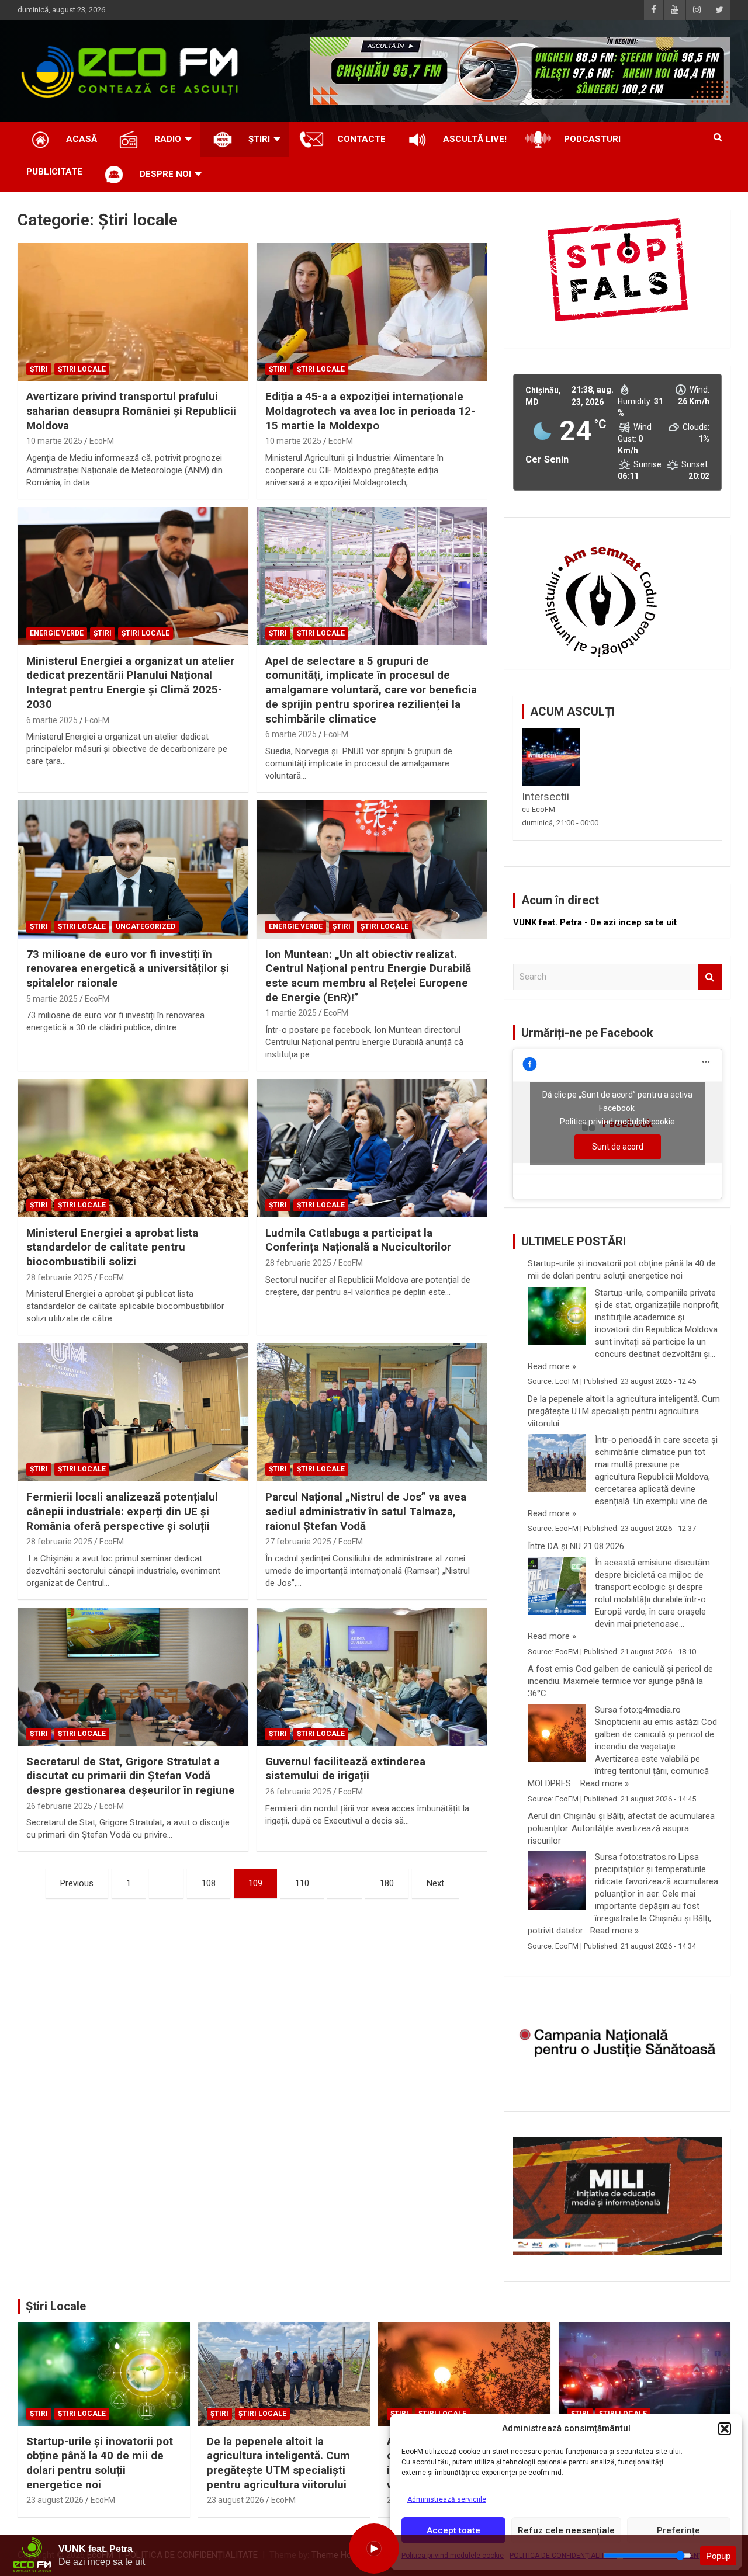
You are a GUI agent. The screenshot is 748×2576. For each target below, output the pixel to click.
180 (387, 1883)
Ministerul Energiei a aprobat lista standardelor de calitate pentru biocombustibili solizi (112, 1247)
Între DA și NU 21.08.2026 (576, 1546)
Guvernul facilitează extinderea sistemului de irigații (345, 1769)
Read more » (552, 1366)
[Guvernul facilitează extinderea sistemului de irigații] (371, 1676)
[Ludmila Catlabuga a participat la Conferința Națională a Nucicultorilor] (371, 1148)
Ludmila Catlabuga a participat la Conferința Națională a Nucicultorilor (358, 1240)
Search (710, 977)
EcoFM (102, 441)
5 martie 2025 (52, 999)
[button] (725, 2429)
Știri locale (82, 369)
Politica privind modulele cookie (617, 1122)
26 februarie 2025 (59, 1806)
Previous (77, 1883)
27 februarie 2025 (298, 1542)
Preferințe (678, 2530)
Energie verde (57, 633)
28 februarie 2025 (59, 1277)
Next (435, 1883)
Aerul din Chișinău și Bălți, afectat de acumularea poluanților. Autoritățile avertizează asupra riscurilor (621, 1828)
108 (209, 1883)
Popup (718, 2556)
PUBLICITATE (54, 172)
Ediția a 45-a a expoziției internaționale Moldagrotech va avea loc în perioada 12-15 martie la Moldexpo (370, 411)
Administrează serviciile (447, 2499)
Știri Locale (56, 2306)
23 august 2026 (55, 2500)
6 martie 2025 (52, 720)
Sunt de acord (618, 1147)
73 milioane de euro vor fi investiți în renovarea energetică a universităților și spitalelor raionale (128, 968)
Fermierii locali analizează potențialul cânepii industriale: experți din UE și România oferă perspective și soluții (122, 1511)
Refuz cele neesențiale (566, 2530)
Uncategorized (146, 926)
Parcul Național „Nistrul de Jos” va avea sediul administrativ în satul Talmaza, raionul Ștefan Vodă (366, 1511)
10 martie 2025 (54, 441)
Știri (39, 369)
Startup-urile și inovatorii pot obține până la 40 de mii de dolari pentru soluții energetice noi (622, 1270)
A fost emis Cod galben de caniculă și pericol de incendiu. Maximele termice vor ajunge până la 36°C (620, 1681)
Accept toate (453, 2530)
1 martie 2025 (291, 1013)
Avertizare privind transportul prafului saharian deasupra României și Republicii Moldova (131, 411)
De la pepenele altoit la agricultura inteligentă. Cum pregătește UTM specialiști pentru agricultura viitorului (624, 1411)
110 (302, 1883)
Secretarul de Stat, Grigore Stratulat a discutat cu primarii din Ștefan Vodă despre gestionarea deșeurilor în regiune (131, 1776)
